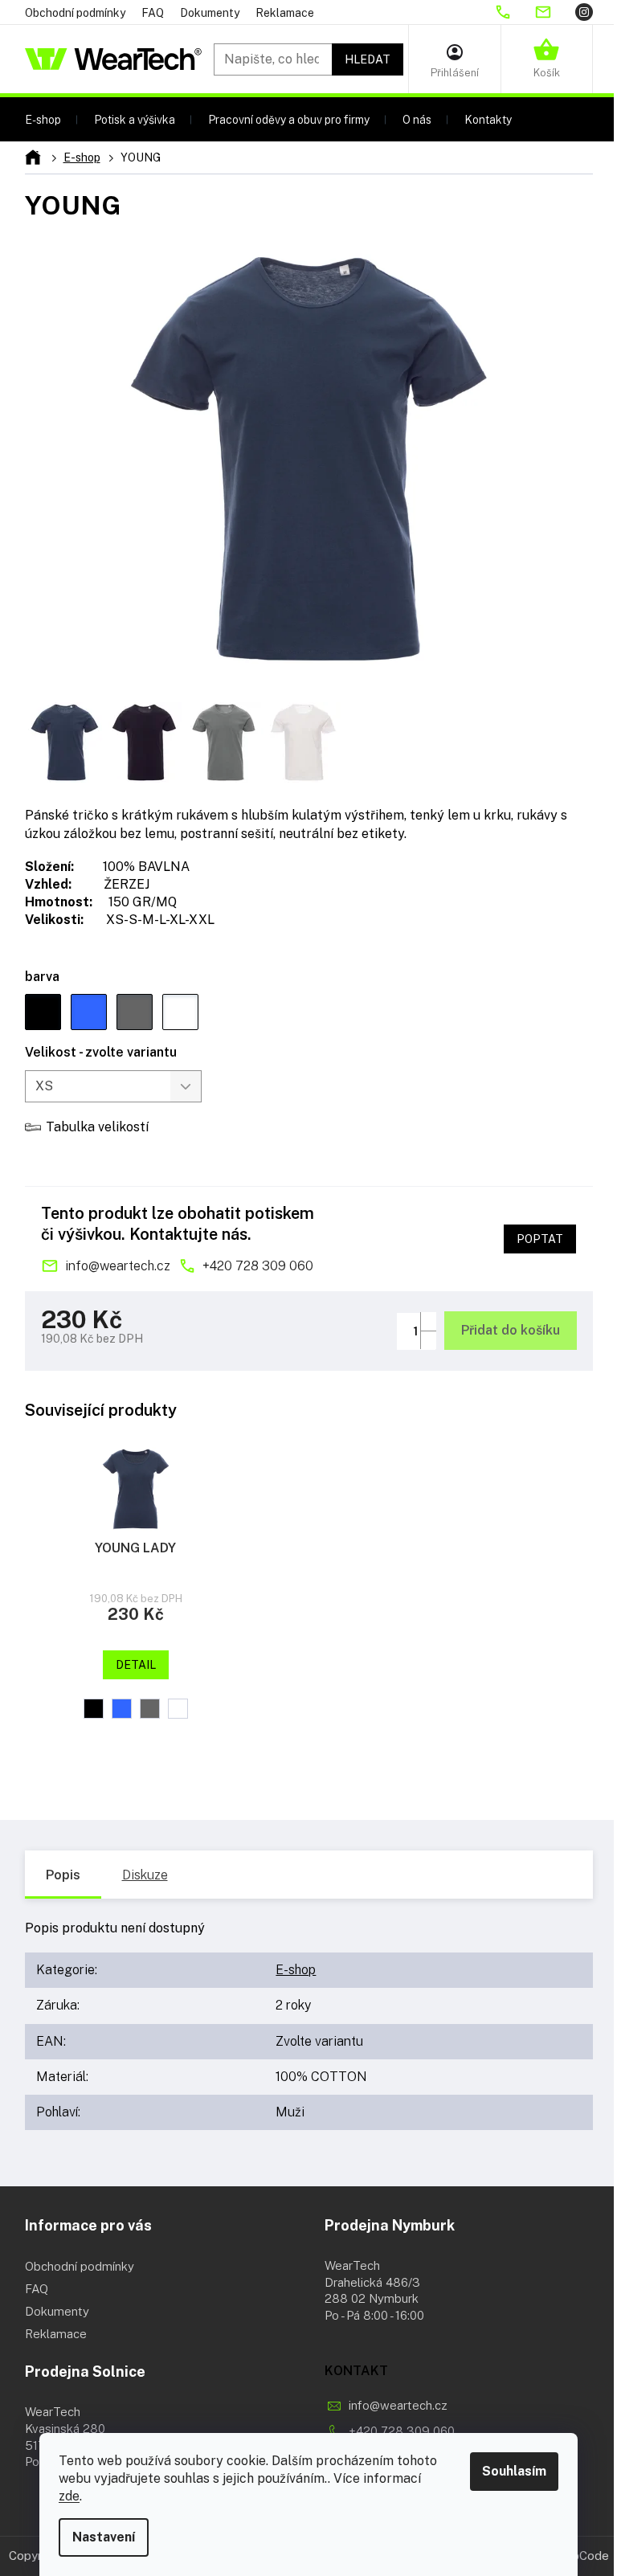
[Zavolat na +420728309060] (514, 12)
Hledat (368, 59)
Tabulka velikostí (97, 1127)
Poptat (540, 1239)
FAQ (153, 13)
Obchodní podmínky (75, 13)
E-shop (296, 1970)
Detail (136, 1665)
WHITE (178, 1709)
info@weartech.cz (118, 1266)
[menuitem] (43, 119)
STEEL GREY (150, 1709)
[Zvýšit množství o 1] (428, 1321)
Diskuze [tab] (145, 1875)
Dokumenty (210, 13)
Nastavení (104, 2537)
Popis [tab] (63, 1875)
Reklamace (285, 13)
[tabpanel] (136, 1599)
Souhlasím (514, 2471)
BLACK (94, 1709)
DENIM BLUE (122, 1709)
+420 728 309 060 (258, 1266)
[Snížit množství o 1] (428, 1340)
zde (69, 2496)
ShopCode (580, 2556)
